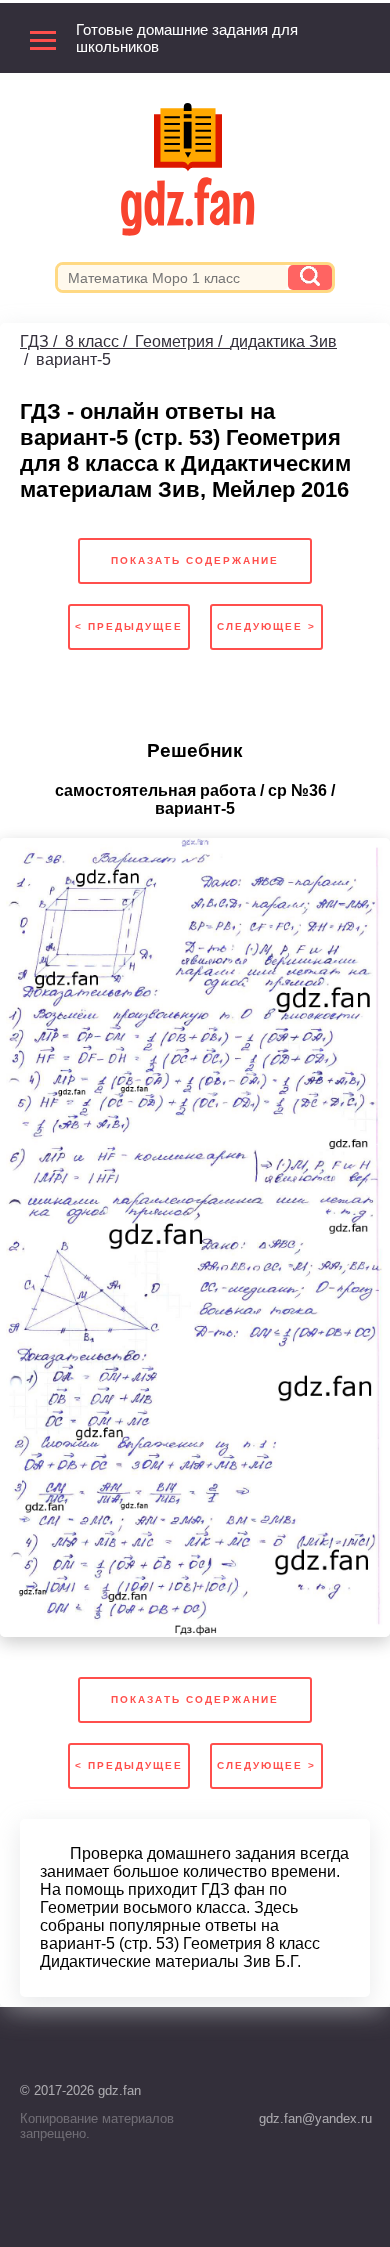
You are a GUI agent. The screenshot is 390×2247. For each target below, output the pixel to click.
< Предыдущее (129, 626)
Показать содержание (195, 560)
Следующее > (266, 626)
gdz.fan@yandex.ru (315, 2118)
